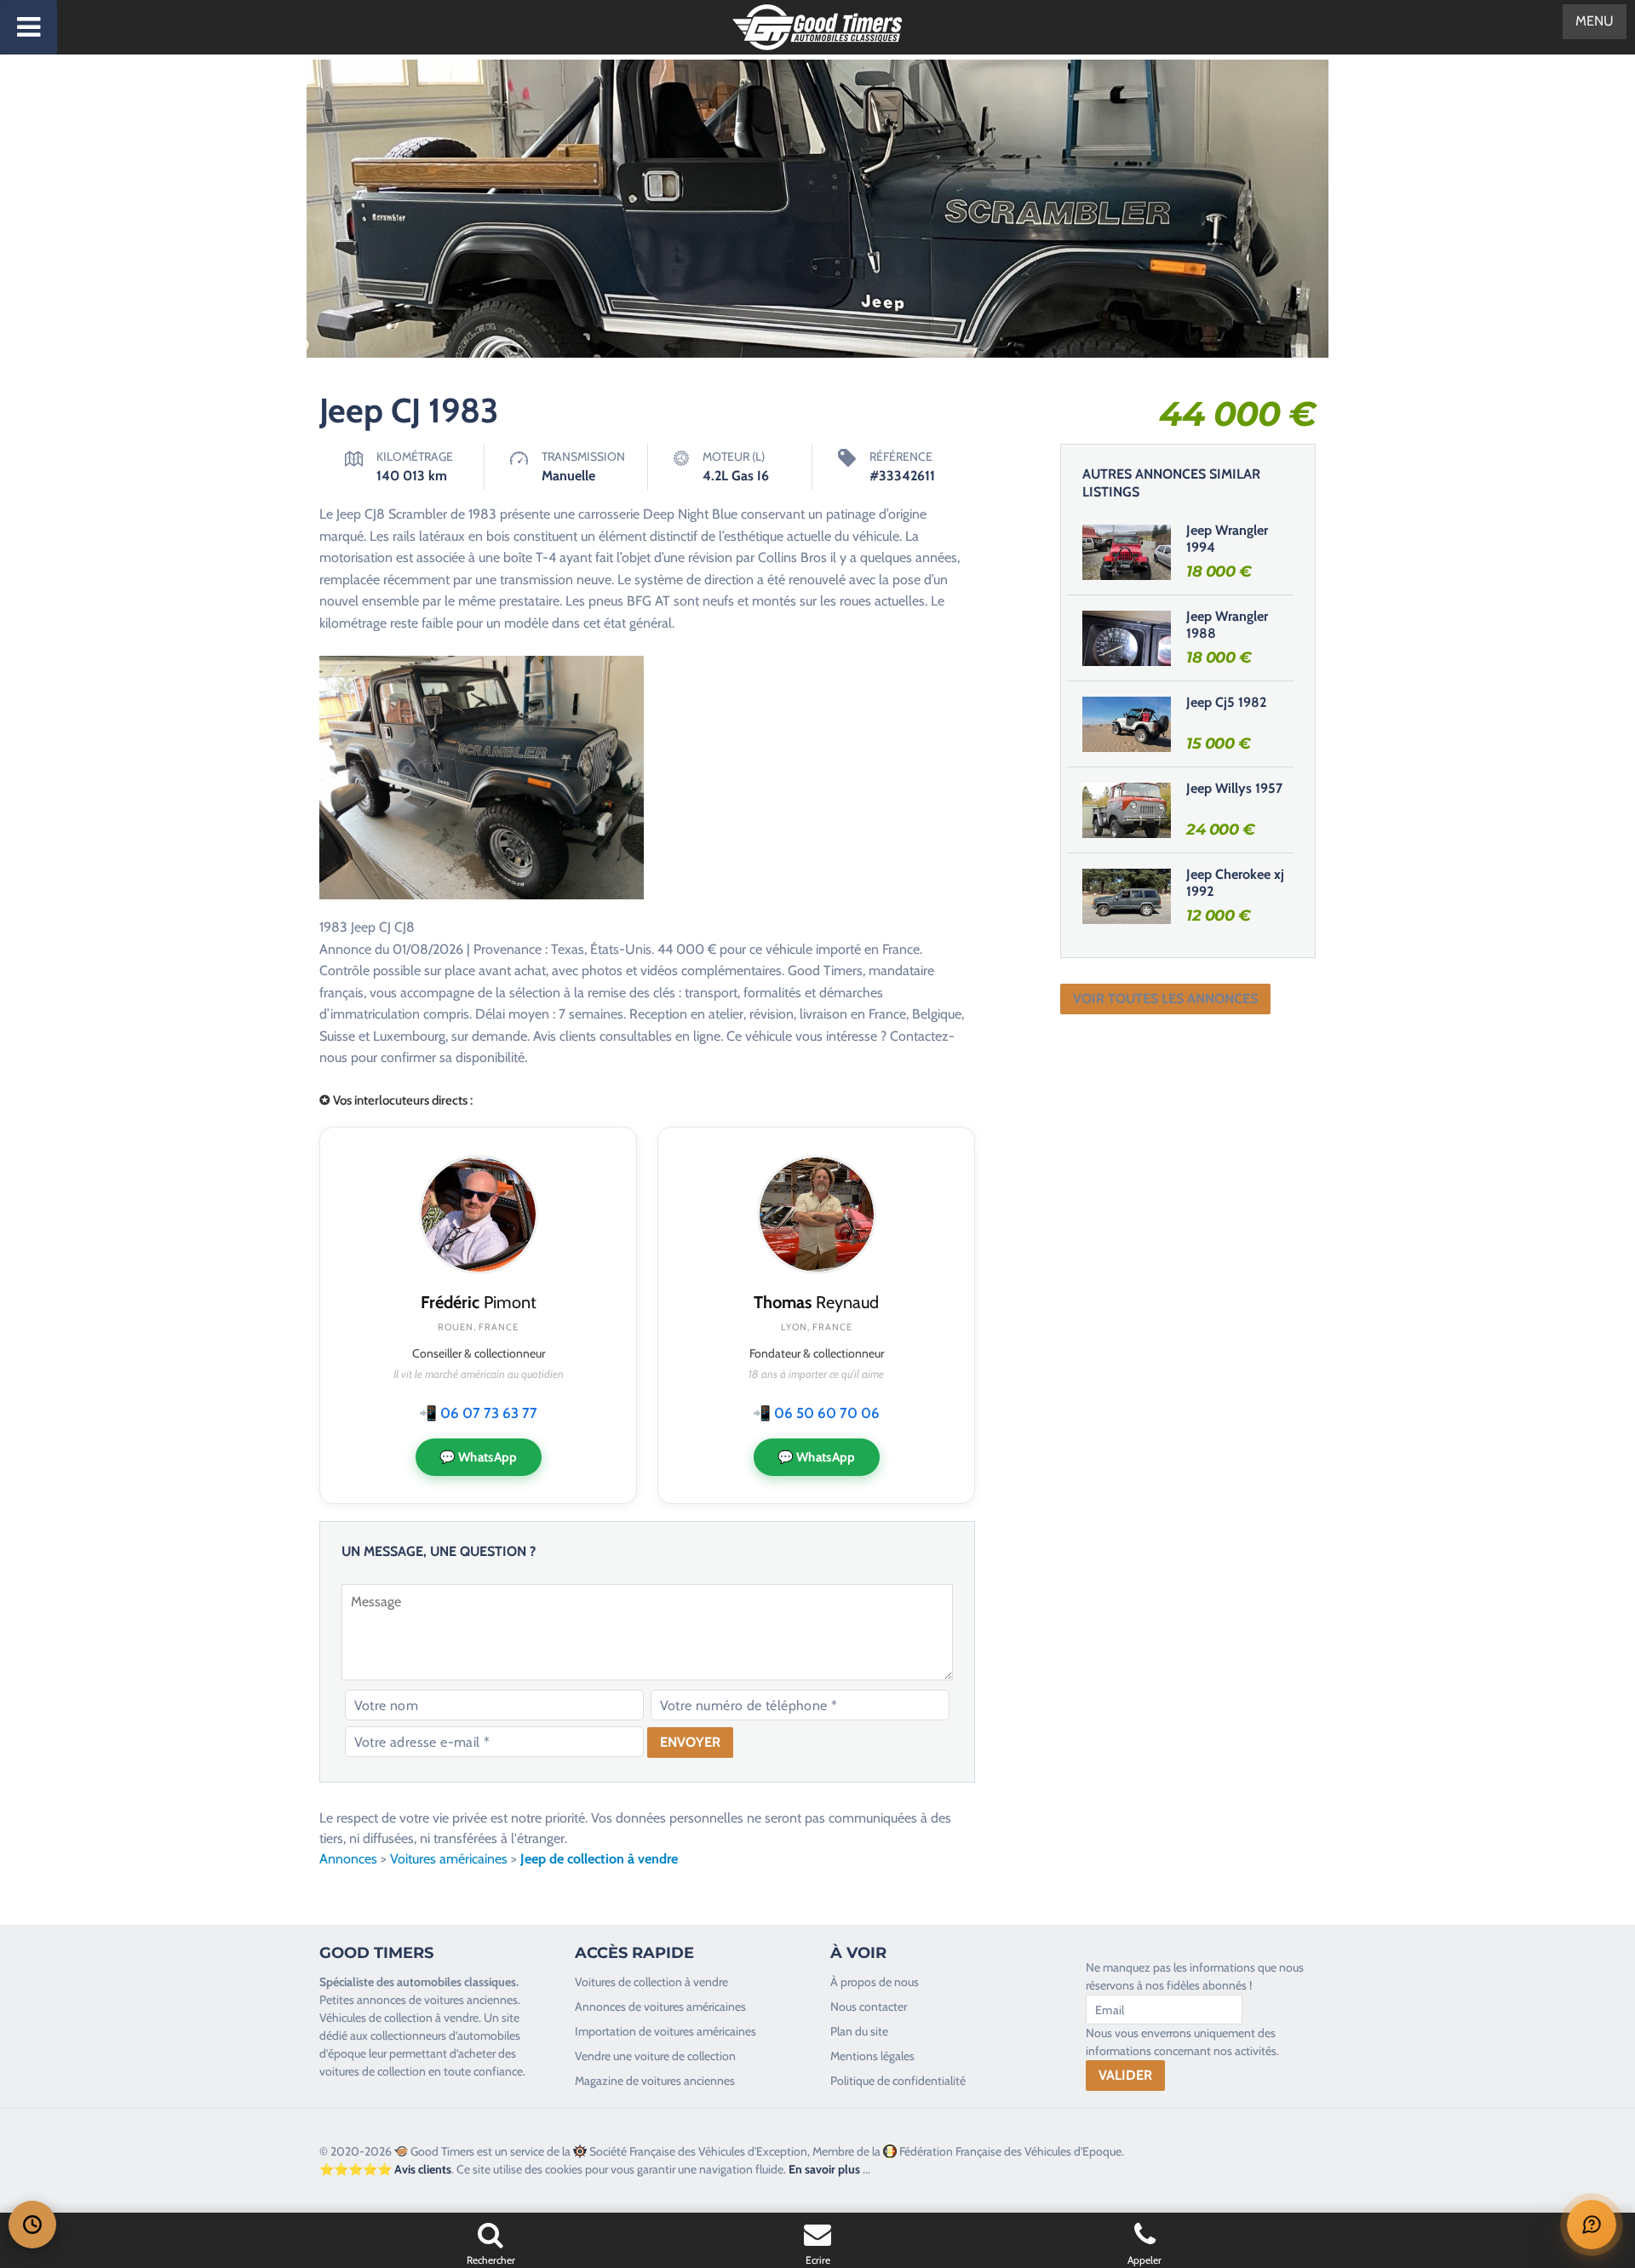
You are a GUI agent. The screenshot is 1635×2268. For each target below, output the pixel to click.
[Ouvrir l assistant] (1592, 2225)
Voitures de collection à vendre (651, 1982)
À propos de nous (875, 1982)
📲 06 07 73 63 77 (478, 1413)
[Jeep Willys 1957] (1127, 810)
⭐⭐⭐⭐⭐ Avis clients (385, 2169)
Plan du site (859, 2031)
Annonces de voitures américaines (660, 2007)
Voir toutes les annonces (1165, 999)
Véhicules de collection (376, 2018)
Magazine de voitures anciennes (655, 2081)
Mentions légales (872, 2056)
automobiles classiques (456, 1982)
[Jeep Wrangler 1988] (1127, 638)
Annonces (348, 1859)
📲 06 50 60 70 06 (816, 1413)
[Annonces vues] (32, 2225)
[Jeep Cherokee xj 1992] (1127, 896)
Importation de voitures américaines (665, 2031)
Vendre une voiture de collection (655, 2056)
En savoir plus (824, 2169)
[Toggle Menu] (29, 27)
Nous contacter (869, 2007)
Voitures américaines (449, 1859)
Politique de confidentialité (898, 2081)
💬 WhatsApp (479, 1457)
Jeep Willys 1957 (1234, 788)
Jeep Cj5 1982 (1226, 702)
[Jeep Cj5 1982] (1127, 724)
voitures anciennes (471, 2000)
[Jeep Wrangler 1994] (1127, 552)
